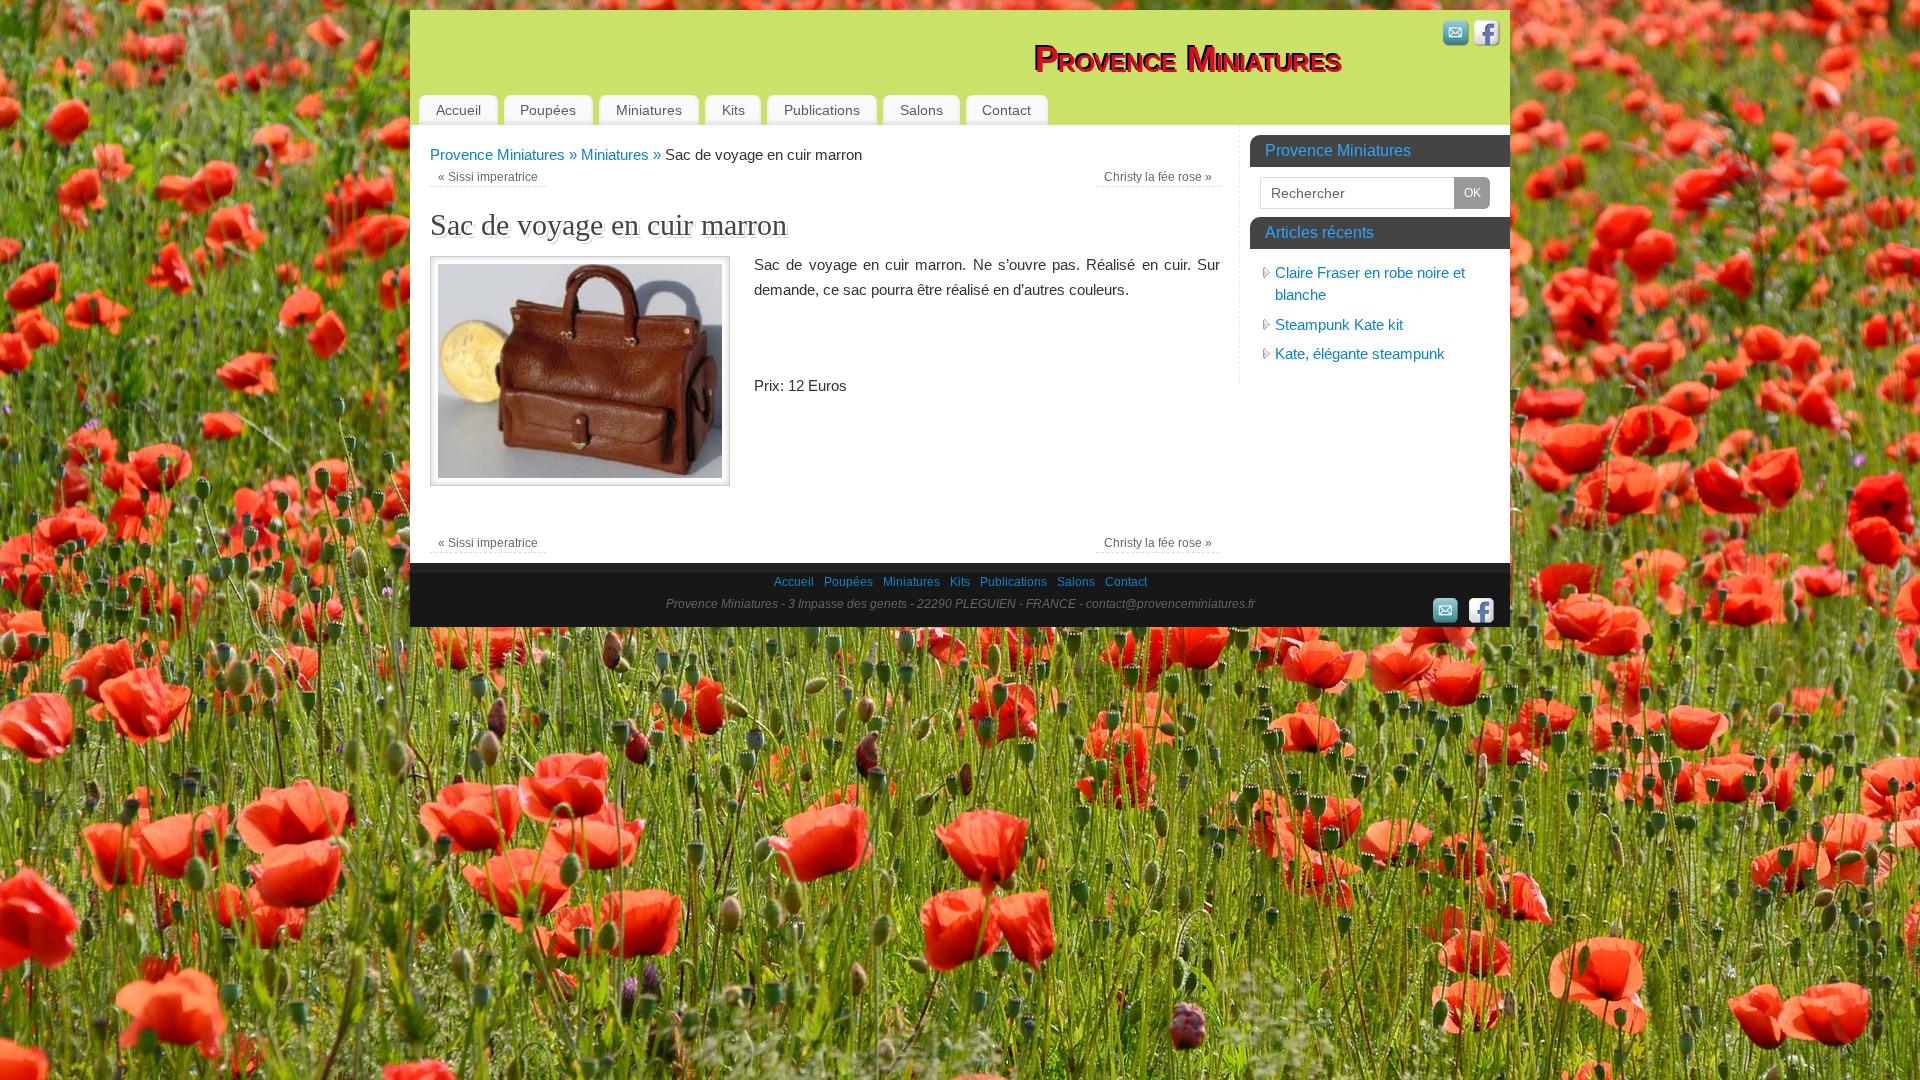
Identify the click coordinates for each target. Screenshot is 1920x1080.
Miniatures (649, 110)
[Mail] (1456, 35)
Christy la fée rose (1158, 177)
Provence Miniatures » (505, 154)
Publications (822, 110)
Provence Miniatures (1188, 59)
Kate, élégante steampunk (1360, 353)
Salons (921, 110)
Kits (733, 110)
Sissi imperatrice (488, 177)
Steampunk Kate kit (1339, 324)
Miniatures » (623, 154)
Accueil (458, 110)
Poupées (548, 110)
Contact (1006, 110)
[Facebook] (1487, 35)
